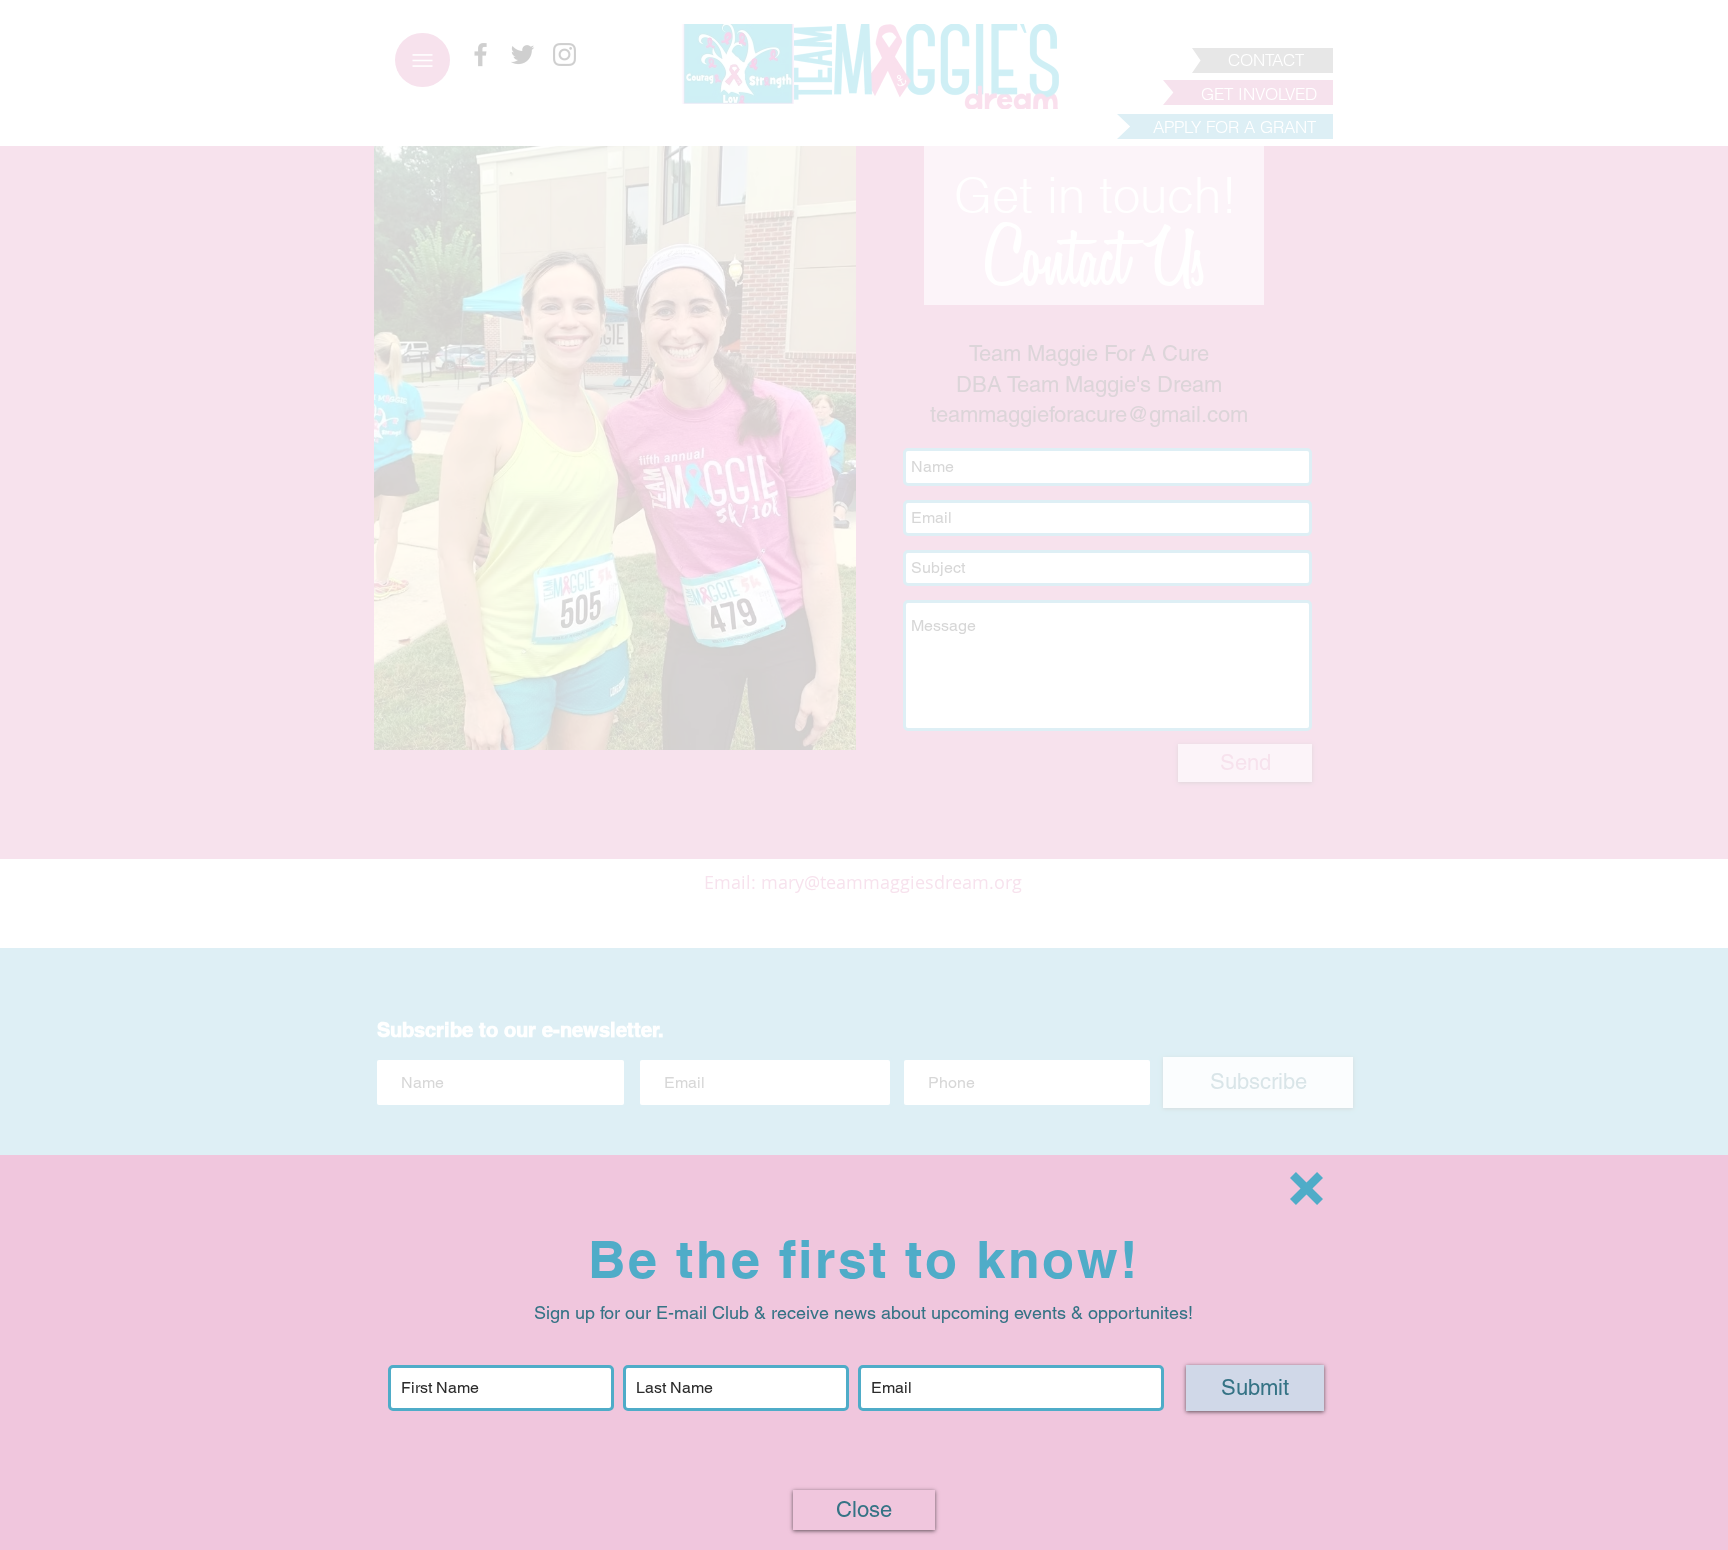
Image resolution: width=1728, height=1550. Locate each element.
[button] (1306, 1188)
